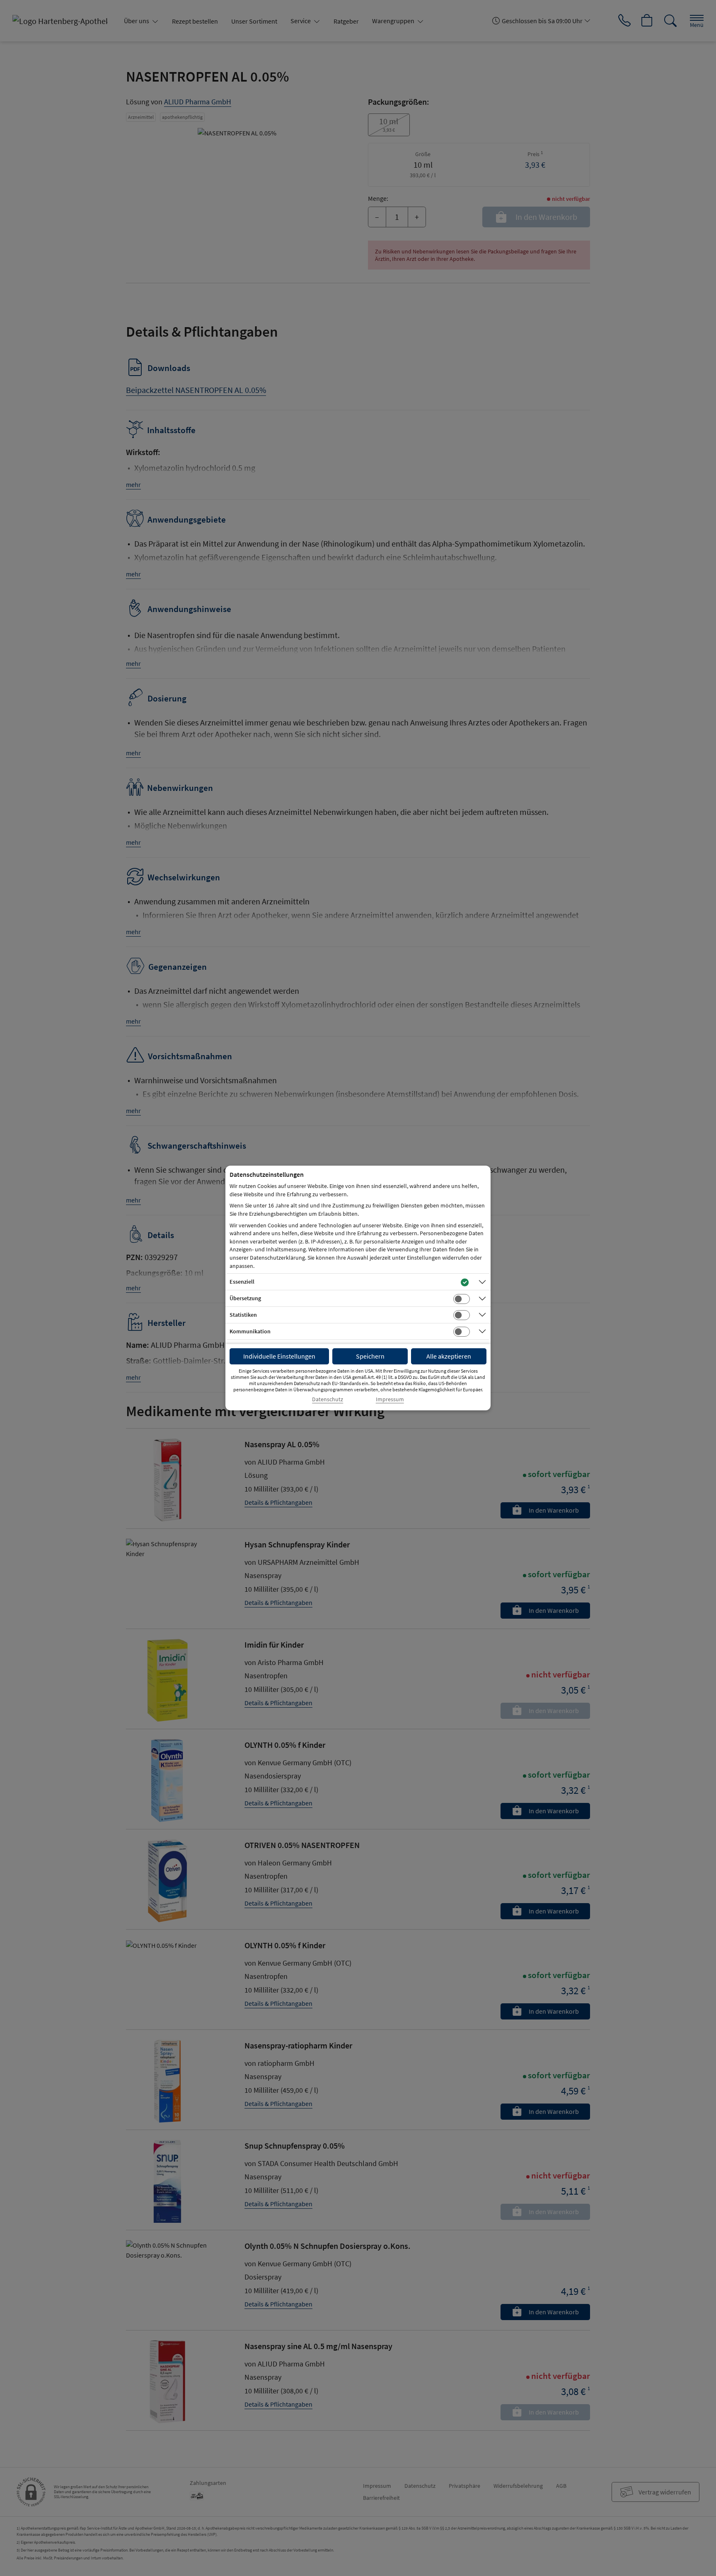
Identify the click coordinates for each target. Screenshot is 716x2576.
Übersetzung (245, 1298)
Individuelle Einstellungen (279, 1356)
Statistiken (243, 1315)
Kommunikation (250, 1331)
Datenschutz (328, 1399)
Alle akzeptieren (449, 1356)
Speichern (370, 1356)
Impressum (390, 1399)
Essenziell (242, 1282)
